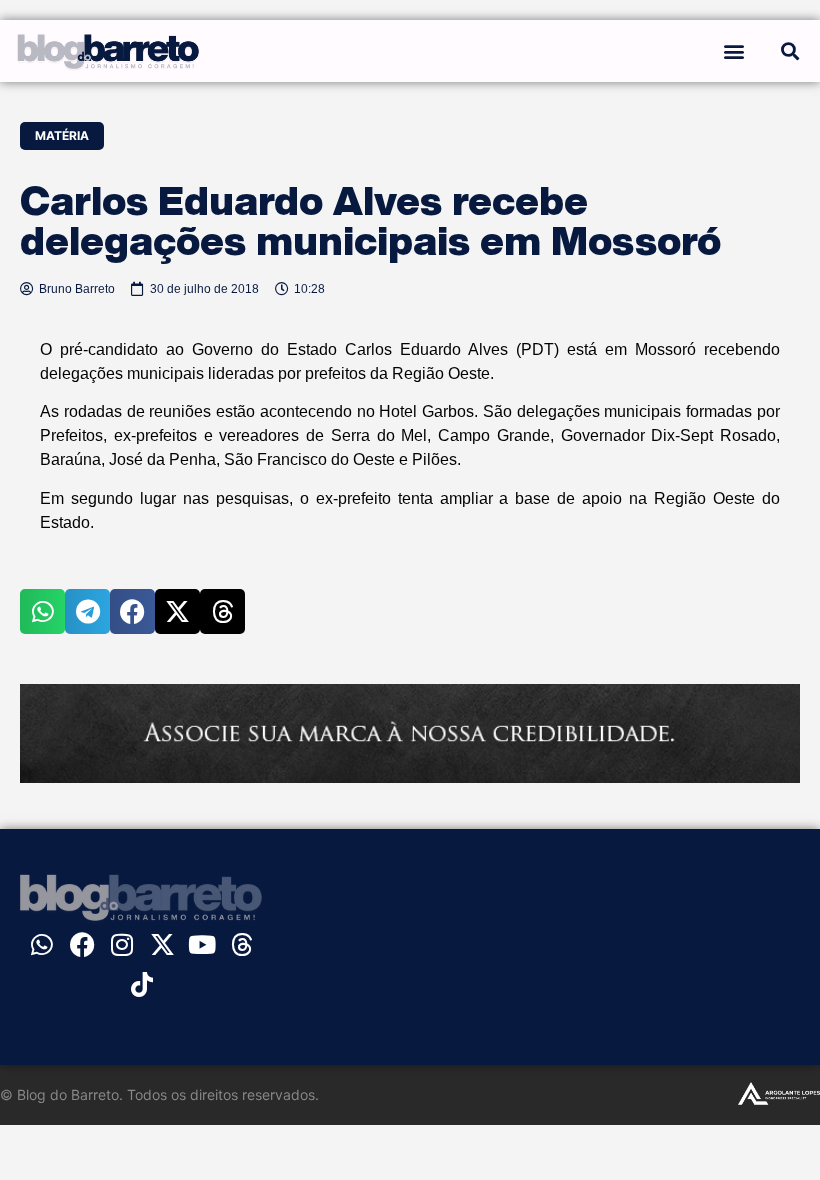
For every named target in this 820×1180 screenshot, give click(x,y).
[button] (733, 50)
